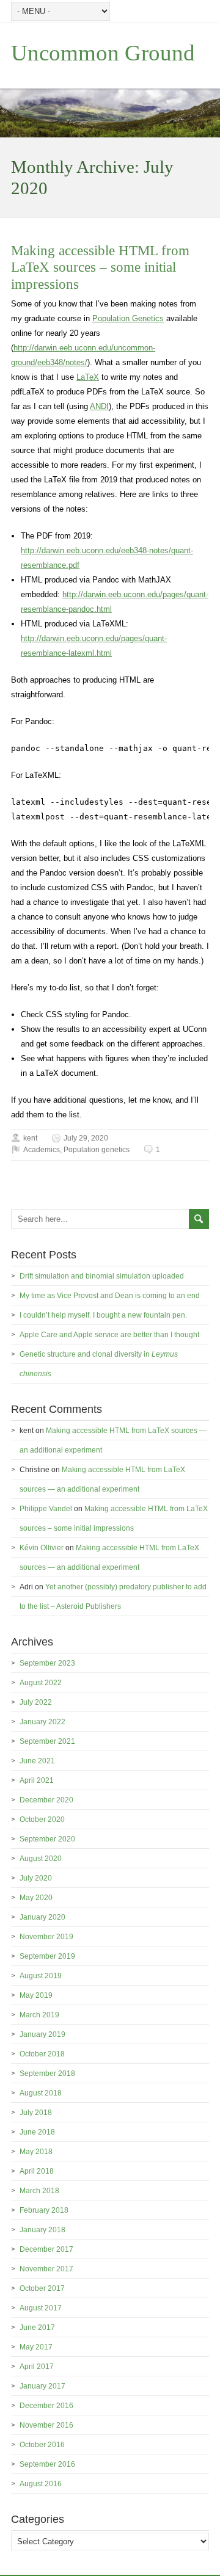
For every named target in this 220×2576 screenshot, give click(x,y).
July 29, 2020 (86, 1138)
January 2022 (42, 1722)
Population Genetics (128, 318)
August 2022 (41, 1683)
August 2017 (41, 2308)
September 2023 (47, 1663)
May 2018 (36, 2152)
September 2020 (47, 1839)
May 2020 (36, 1898)
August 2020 (41, 1859)
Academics (42, 1150)
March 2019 (39, 2015)
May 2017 (36, 2347)
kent (30, 1138)
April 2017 (37, 2367)
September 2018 (47, 2073)
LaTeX (88, 377)
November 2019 (46, 1937)
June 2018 (37, 2132)
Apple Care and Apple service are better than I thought (109, 1335)
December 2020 (46, 1800)
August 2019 (41, 1976)
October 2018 (42, 2054)
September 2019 (47, 1956)
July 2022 (36, 1702)
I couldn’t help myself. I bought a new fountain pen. (103, 1315)
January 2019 (42, 2034)
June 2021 (37, 1761)
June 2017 (37, 2327)
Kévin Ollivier (42, 1548)
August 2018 (41, 2093)
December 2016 (46, 2406)
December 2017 (46, 2249)
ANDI (99, 406)
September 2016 (47, 2464)
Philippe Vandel (46, 1509)
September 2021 (47, 1741)
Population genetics (97, 1150)
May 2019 (36, 1995)
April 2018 (37, 2171)
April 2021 (37, 1780)
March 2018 (39, 2191)
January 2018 (42, 2230)
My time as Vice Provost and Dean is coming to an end (110, 1296)
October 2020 (42, 1820)
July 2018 (36, 2113)
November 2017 (46, 2269)
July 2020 (36, 1878)
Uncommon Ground (103, 53)
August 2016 (41, 2484)
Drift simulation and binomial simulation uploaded (102, 1276)
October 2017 (42, 2288)
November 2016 (46, 2425)
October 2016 (42, 2445)
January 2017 (42, 2386)
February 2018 (44, 2210)
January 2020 (42, 1917)
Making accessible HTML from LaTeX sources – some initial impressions (100, 267)
